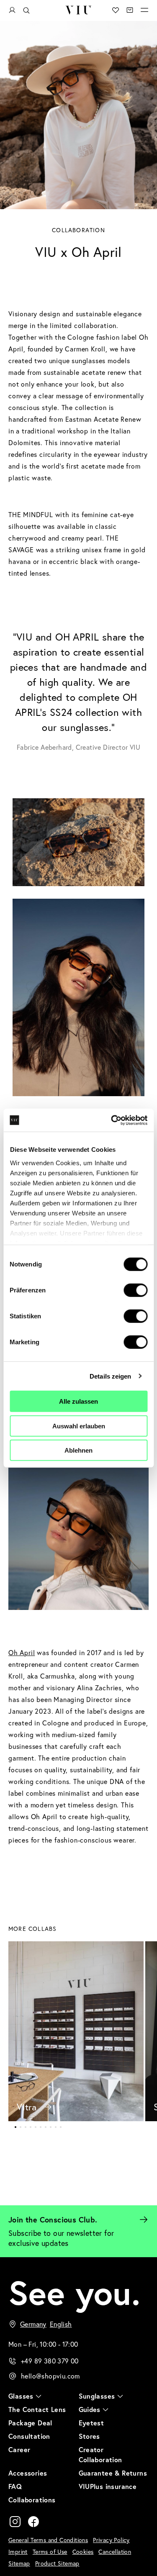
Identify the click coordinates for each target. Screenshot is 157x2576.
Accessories (28, 2473)
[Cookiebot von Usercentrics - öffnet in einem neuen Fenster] (112, 1120)
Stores (89, 2436)
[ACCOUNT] (12, 10)
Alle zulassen (78, 1401)
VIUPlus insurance (108, 2486)
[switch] (135, 1290)
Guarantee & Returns (113, 2473)
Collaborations (32, 2500)
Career (19, 2449)
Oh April (22, 1652)
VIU (78, 10)
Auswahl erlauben (79, 1426)
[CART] (130, 10)
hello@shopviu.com (50, 2376)
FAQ (15, 2486)
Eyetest (91, 2423)
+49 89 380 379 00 (50, 2361)
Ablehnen (78, 1450)
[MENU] (144, 10)
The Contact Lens (37, 2409)
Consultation (29, 2436)
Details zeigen (110, 1376)
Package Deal (30, 2423)
